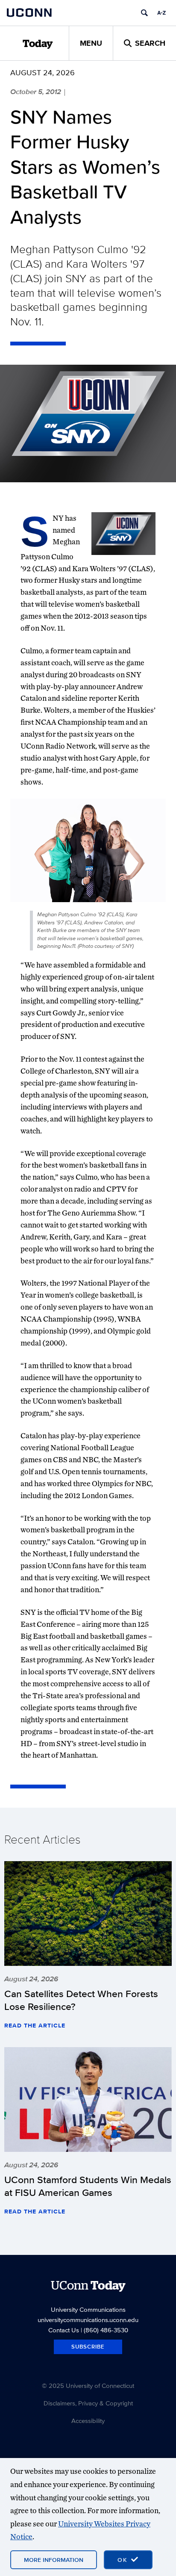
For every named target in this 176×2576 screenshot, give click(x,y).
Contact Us (64, 2330)
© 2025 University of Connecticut (88, 2386)
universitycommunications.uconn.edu (88, 2320)
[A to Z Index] (161, 13)
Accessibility (88, 2421)
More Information (54, 2560)
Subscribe (88, 2347)
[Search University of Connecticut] (144, 13)
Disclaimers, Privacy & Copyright (88, 2403)
